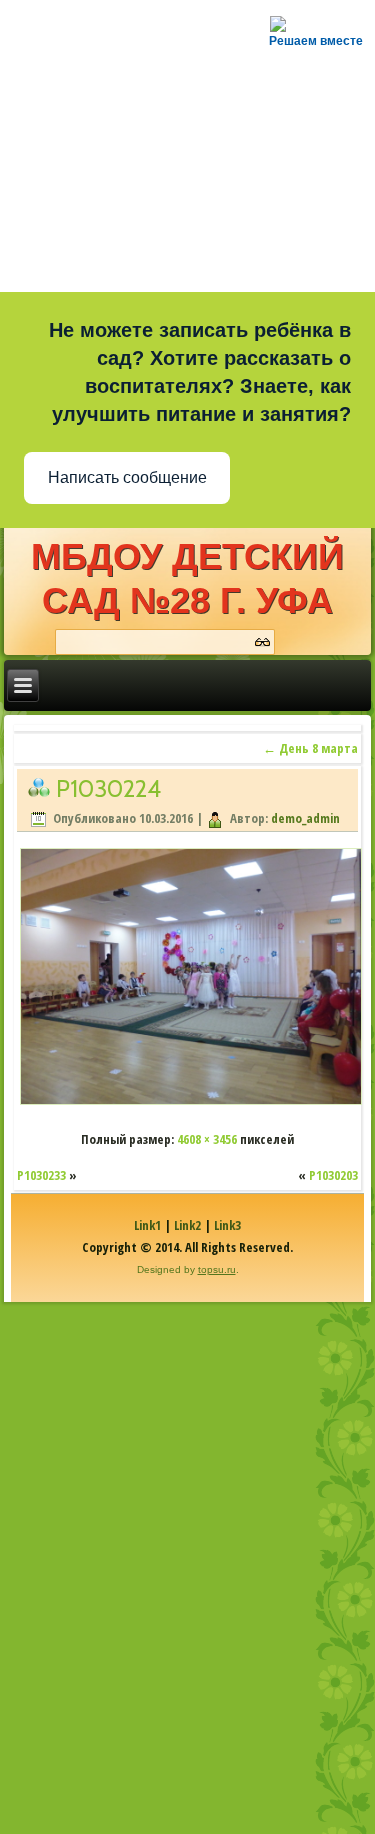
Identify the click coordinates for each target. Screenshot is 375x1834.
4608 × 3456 (207, 1139)
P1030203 (333, 1175)
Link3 (227, 1225)
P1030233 (41, 1175)
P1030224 (108, 788)
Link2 (187, 1225)
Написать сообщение (127, 477)
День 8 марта (310, 748)
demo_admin (305, 818)
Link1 (147, 1225)
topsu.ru (217, 1269)
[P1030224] (191, 1103)
